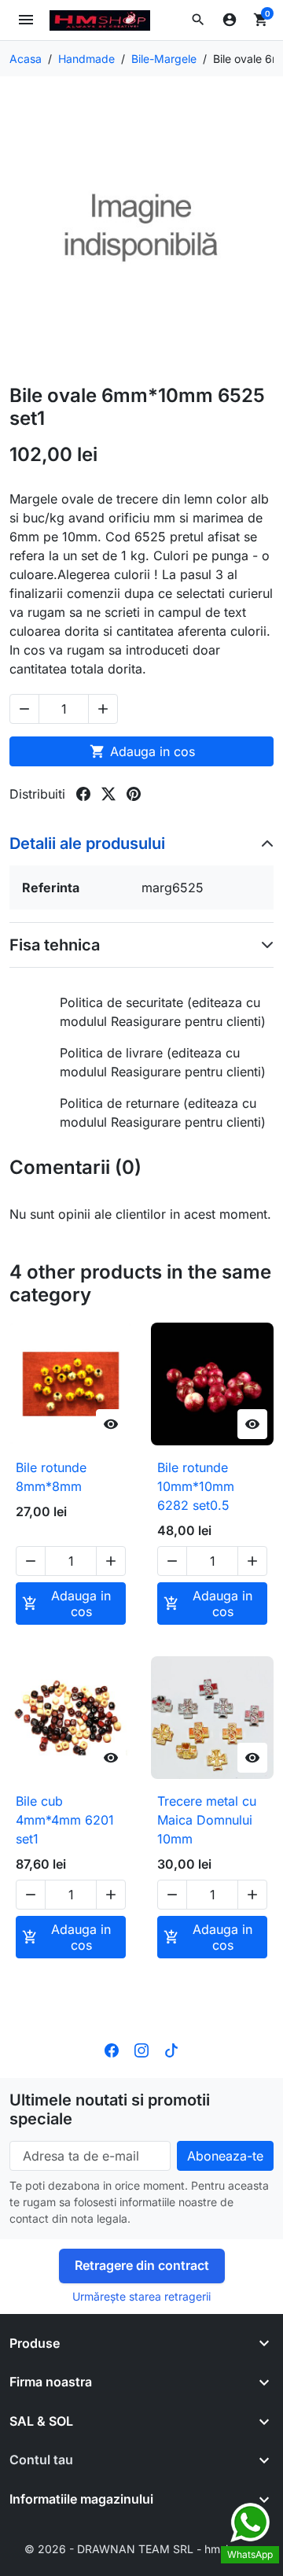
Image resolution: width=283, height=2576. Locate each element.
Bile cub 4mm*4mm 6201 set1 (65, 1820)
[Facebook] (112, 2050)
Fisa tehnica (55, 945)
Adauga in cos (142, 751)
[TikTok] (171, 2050)
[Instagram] (141, 2050)
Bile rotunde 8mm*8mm (51, 1477)
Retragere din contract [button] (142, 2265)
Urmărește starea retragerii (141, 2296)
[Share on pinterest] (134, 794)
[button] (198, 20)
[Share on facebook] (83, 794)
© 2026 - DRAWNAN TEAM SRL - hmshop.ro (141, 2549)
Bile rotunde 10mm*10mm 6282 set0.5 (196, 1486)
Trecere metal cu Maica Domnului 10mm (207, 1820)
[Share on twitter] (108, 794)
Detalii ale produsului (87, 843)
